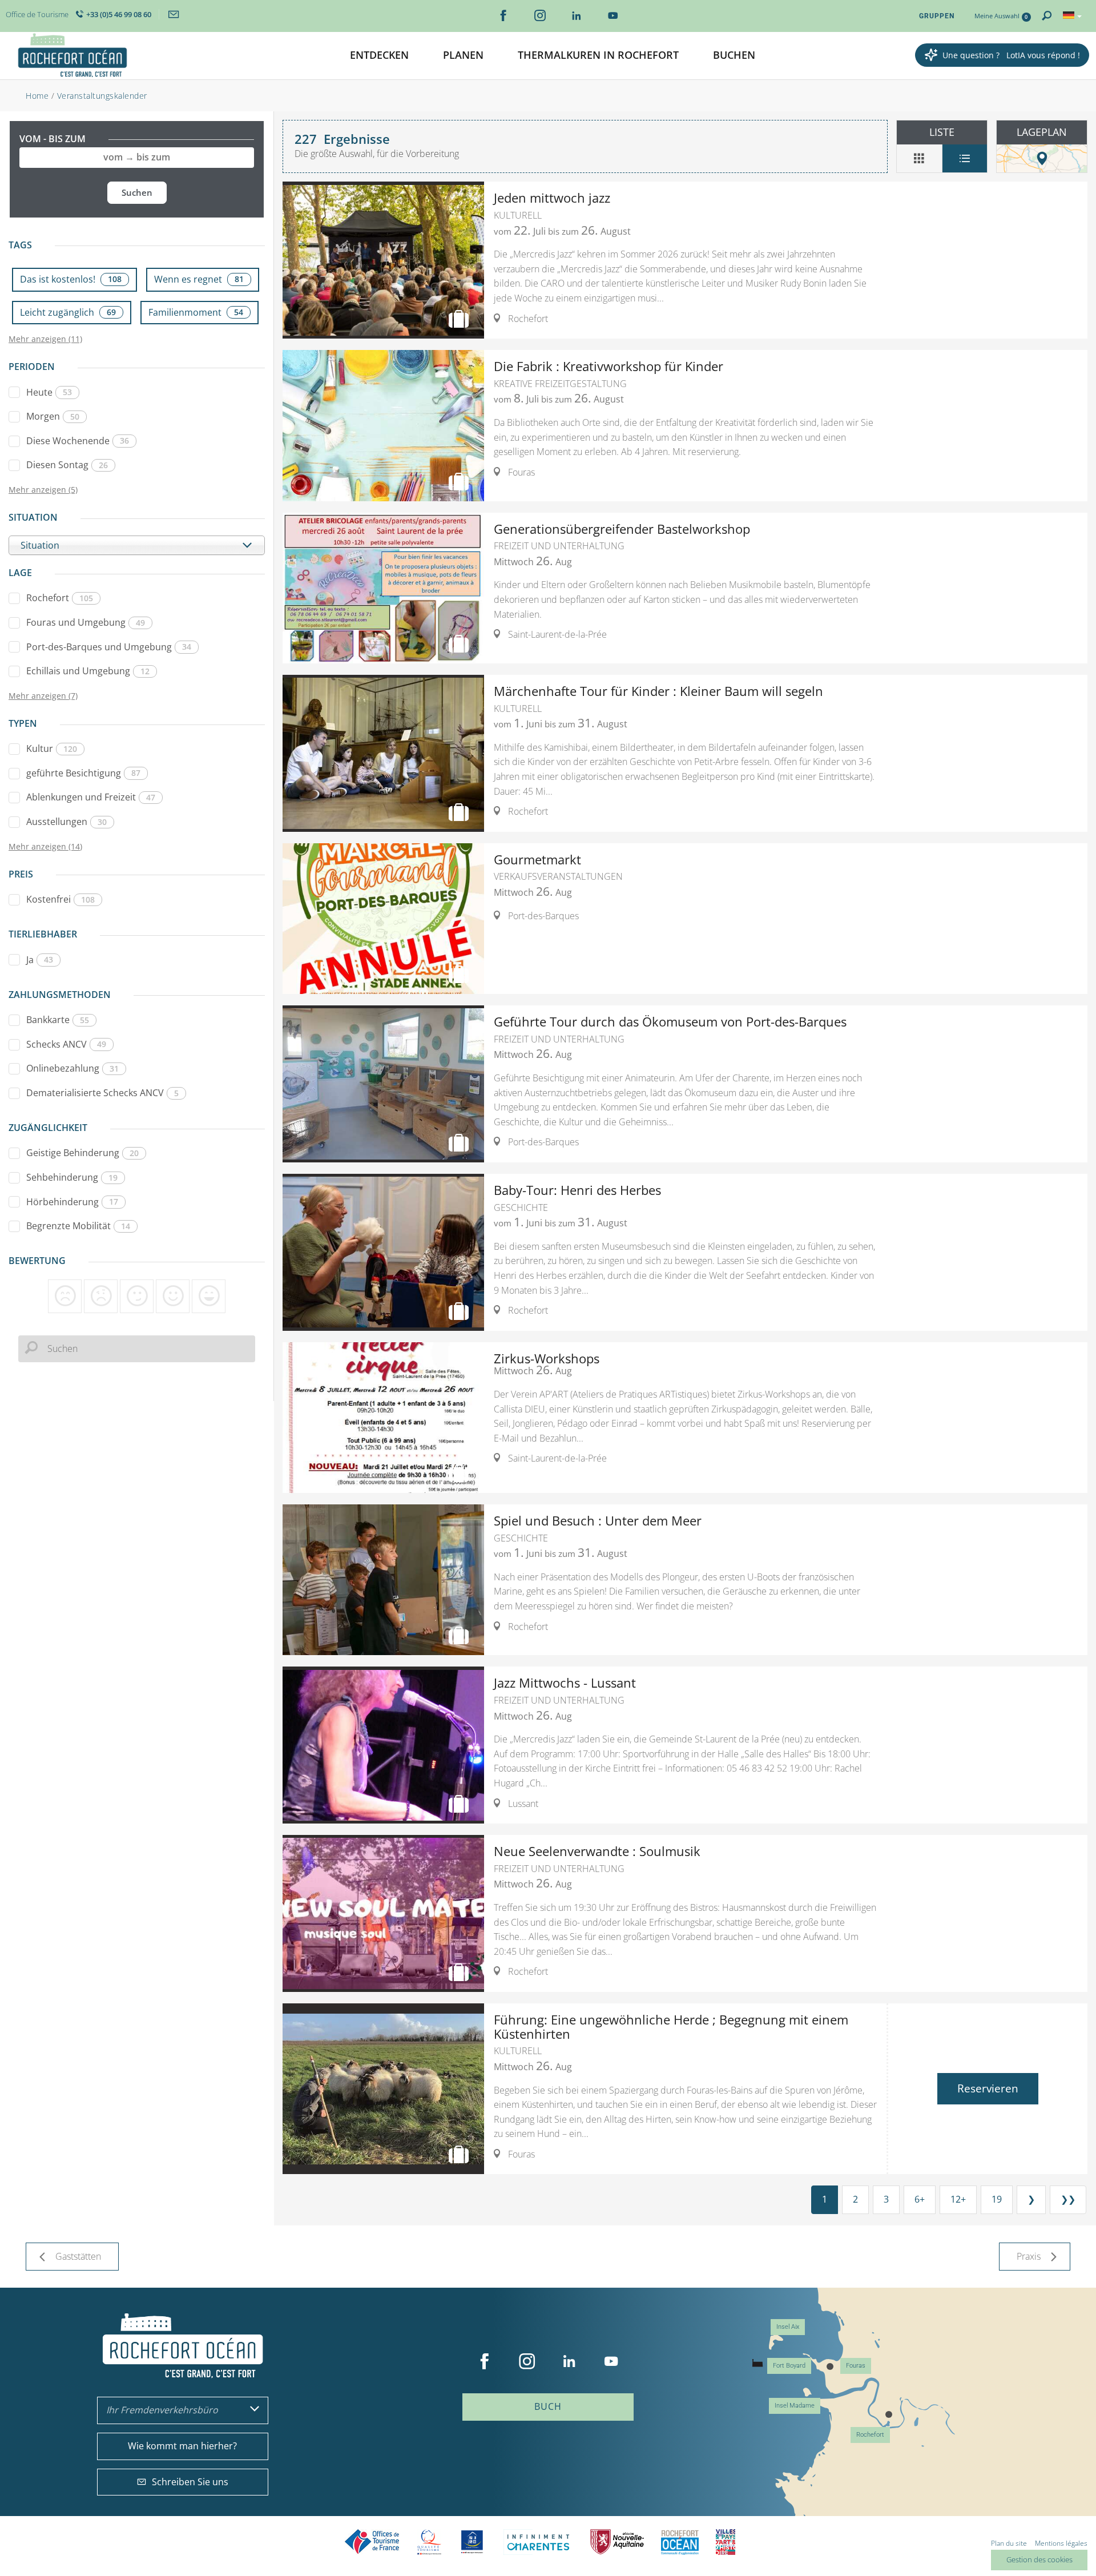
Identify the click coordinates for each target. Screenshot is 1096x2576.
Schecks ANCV (66, 1044)
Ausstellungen (67, 822)
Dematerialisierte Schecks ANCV (102, 1093)
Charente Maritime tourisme (538, 2542)
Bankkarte (58, 1020)
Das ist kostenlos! (71, 279)
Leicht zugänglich (68, 312)
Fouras (856, 2366)
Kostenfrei (61, 899)
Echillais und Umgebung (88, 671)
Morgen (53, 416)
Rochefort (60, 598)
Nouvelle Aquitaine (617, 2542)
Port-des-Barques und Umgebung (109, 647)
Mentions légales (1061, 2543)
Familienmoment (196, 312)
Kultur (52, 748)
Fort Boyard (789, 2366)
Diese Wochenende (78, 441)
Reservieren (988, 2088)
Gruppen (937, 16)
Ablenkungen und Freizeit (91, 797)
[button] (379, 56)
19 (997, 2199)
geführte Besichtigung (83, 773)
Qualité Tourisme (429, 2542)
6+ (920, 2199)
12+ (958, 2199)
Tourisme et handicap (472, 2542)
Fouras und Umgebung (86, 622)
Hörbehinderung (72, 1202)
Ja (40, 960)
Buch (548, 2406)
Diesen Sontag (67, 465)
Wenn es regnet (199, 279)
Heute (49, 392)
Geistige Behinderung (82, 1153)
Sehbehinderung (72, 1177)
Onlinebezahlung (72, 1068)
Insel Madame (795, 2406)
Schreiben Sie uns (190, 2482)
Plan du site (1009, 2543)
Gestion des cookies (1039, 2559)
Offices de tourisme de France (372, 2542)
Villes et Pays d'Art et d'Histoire (726, 2542)
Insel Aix (788, 2327)
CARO (680, 2542)
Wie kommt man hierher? (182, 2446)
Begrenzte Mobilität (78, 1226)
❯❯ (1068, 2199)
